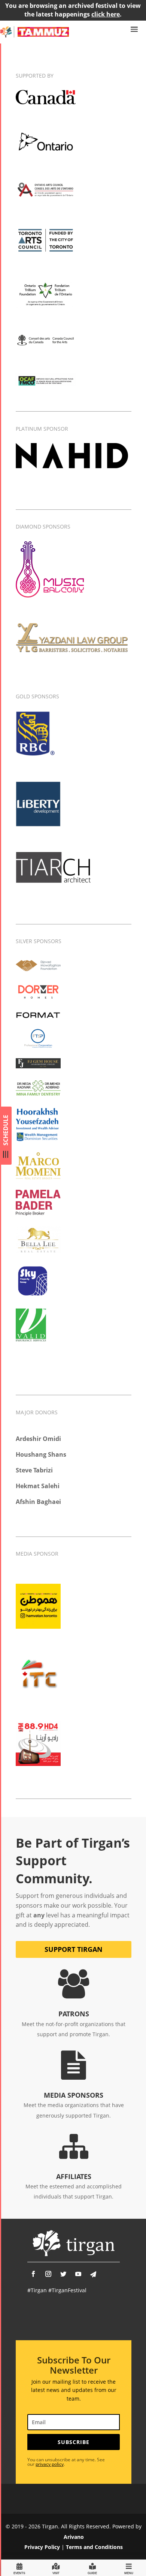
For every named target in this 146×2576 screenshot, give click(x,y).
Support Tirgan (74, 1949)
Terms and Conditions (94, 2547)
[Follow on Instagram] (48, 2274)
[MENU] (129, 2568)
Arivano (74, 2537)
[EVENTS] (19, 2568)
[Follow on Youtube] (78, 2274)
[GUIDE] (92, 2568)
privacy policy (50, 2464)
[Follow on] (93, 2274)
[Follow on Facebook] (33, 2274)
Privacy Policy (42, 2547)
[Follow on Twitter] (63, 2274)
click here (106, 14)
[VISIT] (56, 2568)
